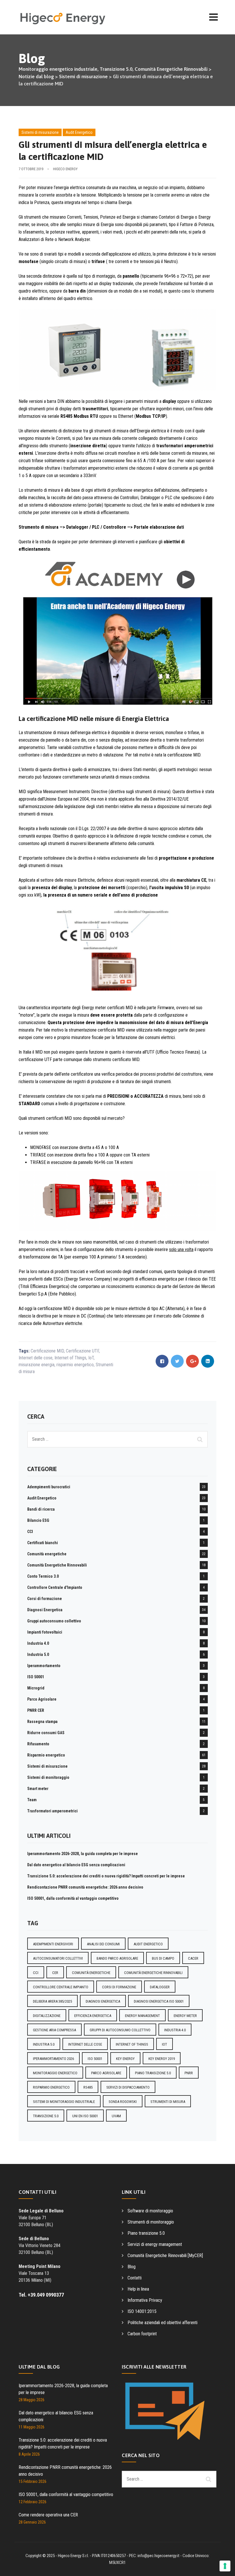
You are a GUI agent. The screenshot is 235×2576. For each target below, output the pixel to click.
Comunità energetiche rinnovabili (153, 1973)
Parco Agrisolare (42, 1699)
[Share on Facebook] (162, 1361)
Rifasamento (38, 1744)
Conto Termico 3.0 (43, 1576)
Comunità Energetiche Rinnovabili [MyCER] (165, 2256)
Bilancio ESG (38, 1520)
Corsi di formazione (45, 1599)
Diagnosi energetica (103, 2001)
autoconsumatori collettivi (58, 1958)
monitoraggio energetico (55, 2073)
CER (55, 1973)
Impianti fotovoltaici (45, 1632)
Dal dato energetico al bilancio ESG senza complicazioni (76, 1865)
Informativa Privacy (145, 2300)
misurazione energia (37, 1365)
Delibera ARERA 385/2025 (52, 2001)
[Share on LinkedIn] (208, 1361)
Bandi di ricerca (41, 1509)
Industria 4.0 (38, 1643)
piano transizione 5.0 (153, 2073)
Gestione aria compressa (54, 2030)
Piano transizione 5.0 (146, 2233)
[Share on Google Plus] (192, 1361)
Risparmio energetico (46, 1755)
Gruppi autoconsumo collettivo (54, 1621)
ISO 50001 (36, 1677)
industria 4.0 (175, 2030)
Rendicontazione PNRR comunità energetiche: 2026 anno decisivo (85, 1887)
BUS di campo (163, 1958)
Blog (132, 2267)
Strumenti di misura (168, 2102)
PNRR (189, 2073)
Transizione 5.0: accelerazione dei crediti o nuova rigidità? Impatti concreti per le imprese (106, 1876)
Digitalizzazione (47, 2016)
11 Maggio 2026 (32, 2427)
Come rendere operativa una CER (48, 2515)
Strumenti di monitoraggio (151, 2222)
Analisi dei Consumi (103, 1944)
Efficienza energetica (93, 2016)
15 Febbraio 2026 (33, 2481)
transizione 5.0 (46, 2116)
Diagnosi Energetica (45, 1610)
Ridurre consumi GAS (46, 1733)
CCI (30, 1532)
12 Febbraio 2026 (33, 2502)
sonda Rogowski (123, 2102)
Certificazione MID (47, 1351)
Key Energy (125, 2059)
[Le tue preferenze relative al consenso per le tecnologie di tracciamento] (225, 2566)
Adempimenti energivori (53, 1944)
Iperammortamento (44, 1666)
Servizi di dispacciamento (128, 2087)
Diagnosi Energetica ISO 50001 (159, 2001)
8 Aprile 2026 (29, 2454)
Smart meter (38, 1789)
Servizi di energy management (155, 2244)
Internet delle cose (36, 1358)
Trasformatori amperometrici (52, 1811)
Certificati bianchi (43, 1543)
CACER (193, 1958)
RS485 (88, 2087)
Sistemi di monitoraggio (48, 1777)
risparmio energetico (75, 1365)
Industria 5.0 (38, 1654)
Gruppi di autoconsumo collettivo (120, 2030)
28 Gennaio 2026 (32, 2522)
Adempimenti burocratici (49, 1487)
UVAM (116, 2116)
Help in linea (138, 2289)
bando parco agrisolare (117, 1958)
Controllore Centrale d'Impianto (55, 1587)
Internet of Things (70, 1358)
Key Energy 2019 (162, 2059)
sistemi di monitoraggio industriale (64, 2102)
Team (32, 1800)
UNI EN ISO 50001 (85, 2116)
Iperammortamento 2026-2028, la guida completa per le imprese (83, 1854)
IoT (91, 1358)
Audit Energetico (79, 132)
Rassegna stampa (42, 1722)
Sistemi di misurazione (40, 132)
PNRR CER (36, 1710)
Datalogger (160, 1987)
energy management (142, 2016)
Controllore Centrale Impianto (61, 1987)
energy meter (185, 2016)
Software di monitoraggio (150, 2211)
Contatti (135, 2278)
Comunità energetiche (47, 1554)
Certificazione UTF (82, 1351)
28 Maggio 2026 (32, 2400)
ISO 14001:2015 (142, 2311)
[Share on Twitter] (177, 1361)
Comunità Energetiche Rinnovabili (57, 1565)
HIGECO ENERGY (65, 169)
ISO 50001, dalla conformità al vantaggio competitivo (73, 1898)
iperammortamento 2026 (53, 2059)
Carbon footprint (142, 2334)
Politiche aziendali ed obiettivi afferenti (162, 2323)
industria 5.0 (44, 2044)
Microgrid (36, 1688)
